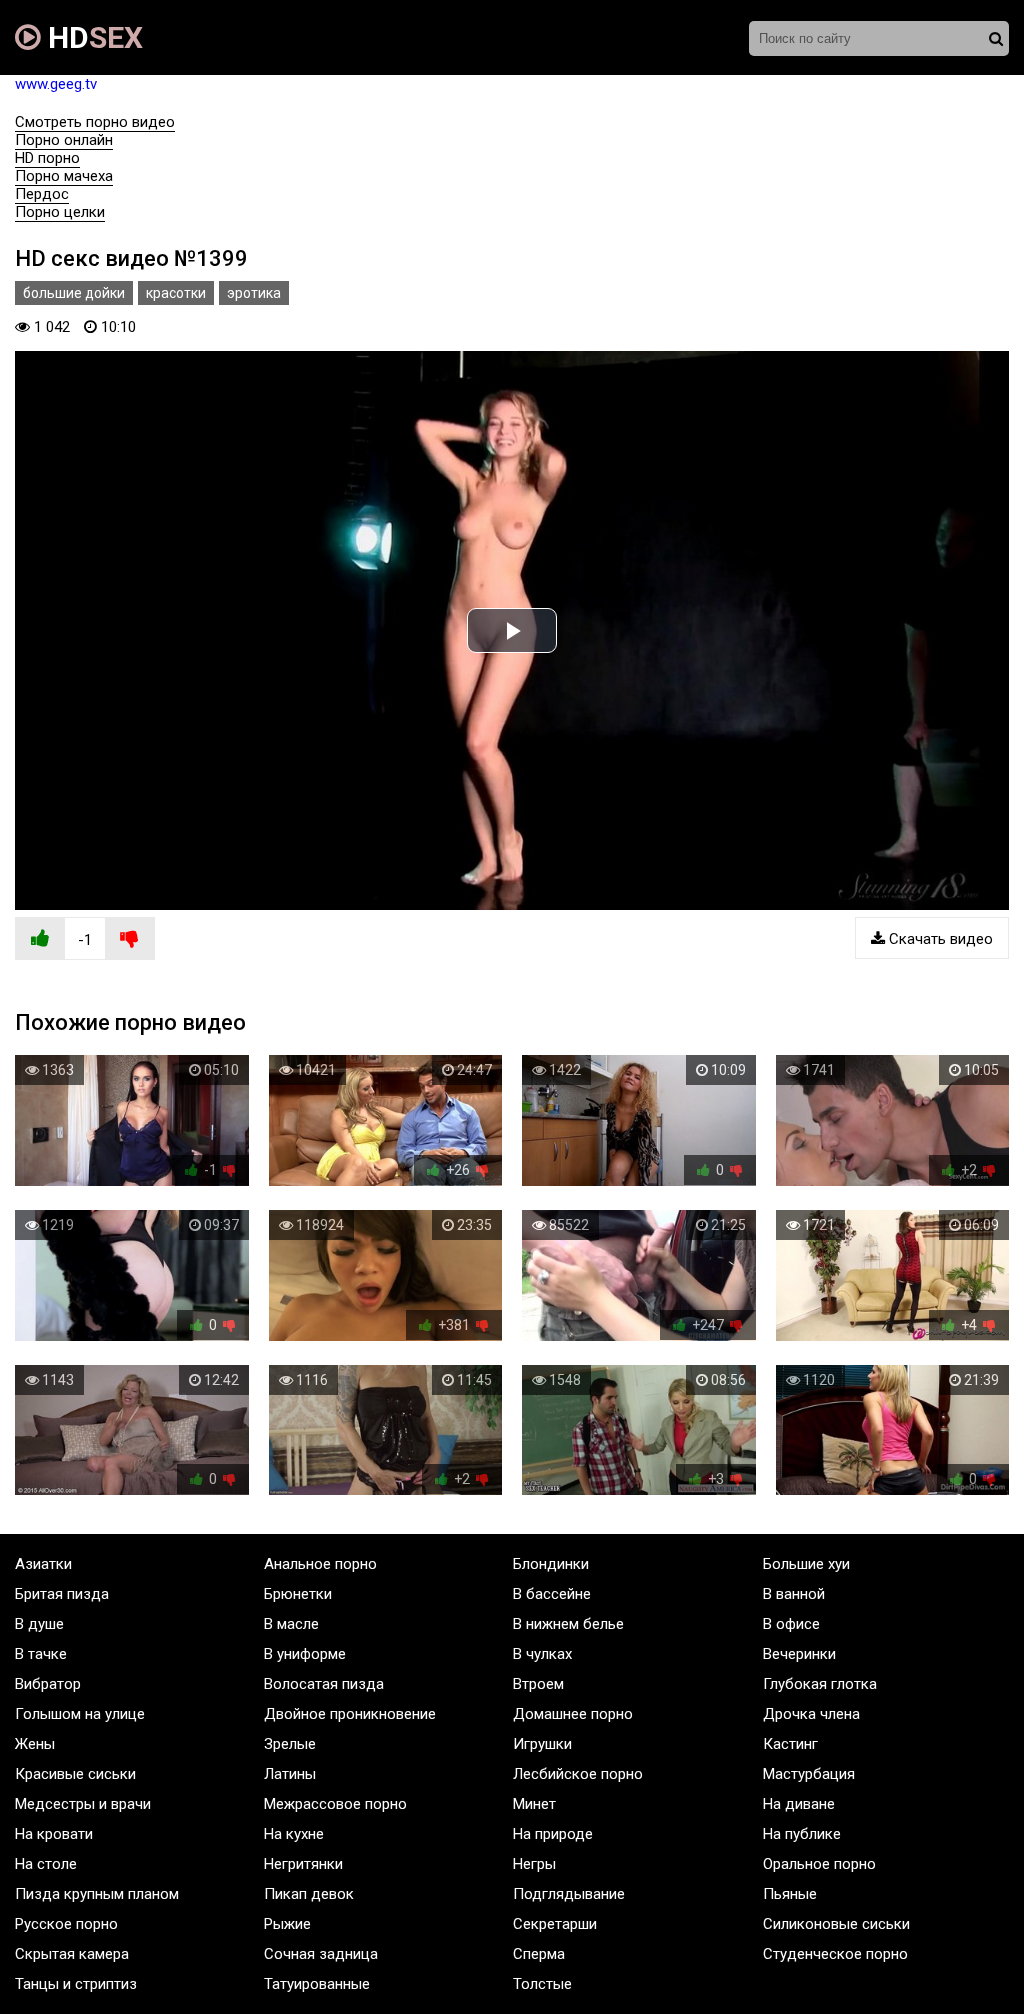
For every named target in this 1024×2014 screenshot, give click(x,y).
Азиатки (43, 1564)
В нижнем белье (568, 1624)
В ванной (794, 1594)
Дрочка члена (811, 1714)
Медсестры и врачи (83, 1804)
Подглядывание (569, 1894)
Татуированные (317, 1984)
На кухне (294, 1834)
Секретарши (555, 1924)
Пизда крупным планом (97, 1894)
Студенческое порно (835, 1954)
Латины (290, 1774)
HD (92, 37)
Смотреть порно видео (95, 122)
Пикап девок (309, 1894)
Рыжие (287, 1924)
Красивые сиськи (75, 1774)
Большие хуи (806, 1564)
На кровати (54, 1834)
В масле (291, 1624)
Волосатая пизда (324, 1684)
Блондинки (551, 1564)
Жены (35, 1744)
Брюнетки (298, 1594)
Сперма (539, 1954)
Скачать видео (939, 939)
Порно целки (60, 212)
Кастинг (790, 1744)
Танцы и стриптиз (76, 1984)
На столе (46, 1864)
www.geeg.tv (56, 84)
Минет (534, 1804)
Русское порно (66, 1924)
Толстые (542, 1984)
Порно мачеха (64, 176)
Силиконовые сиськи (836, 1924)
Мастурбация (809, 1774)
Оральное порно (819, 1864)
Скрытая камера (72, 1954)
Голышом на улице (80, 1714)
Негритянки (303, 1864)
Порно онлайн (64, 140)
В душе (39, 1624)
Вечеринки (799, 1654)
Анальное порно (320, 1564)
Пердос (42, 194)
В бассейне (552, 1594)
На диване (799, 1804)
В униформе (305, 1654)
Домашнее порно (573, 1714)
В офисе (791, 1624)
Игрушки (542, 1744)
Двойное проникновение (350, 1714)
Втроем (538, 1684)
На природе (553, 1834)
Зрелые (290, 1744)
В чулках (542, 1654)
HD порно (47, 158)
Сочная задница (321, 1954)
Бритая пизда (62, 1594)
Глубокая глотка (820, 1684)
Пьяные (790, 1894)
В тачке (41, 1654)
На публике (802, 1834)
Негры (534, 1864)
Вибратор (48, 1684)
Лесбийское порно (578, 1774)
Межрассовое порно (335, 1804)
